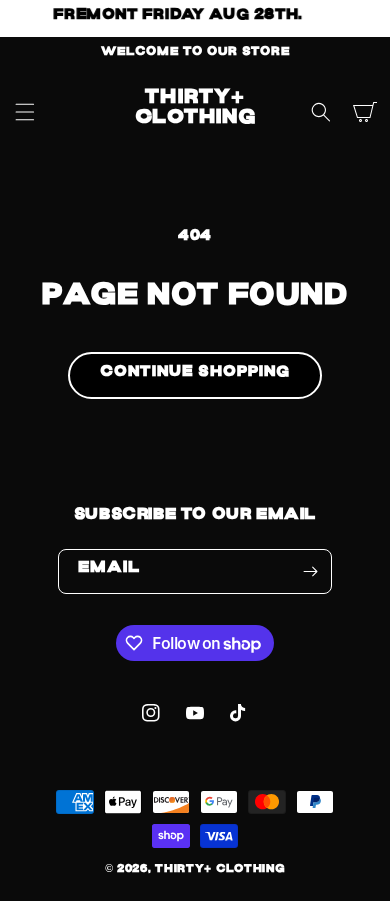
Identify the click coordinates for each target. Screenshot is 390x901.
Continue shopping (195, 375)
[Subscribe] (310, 571)
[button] (25, 112)
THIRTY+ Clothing (220, 871)
